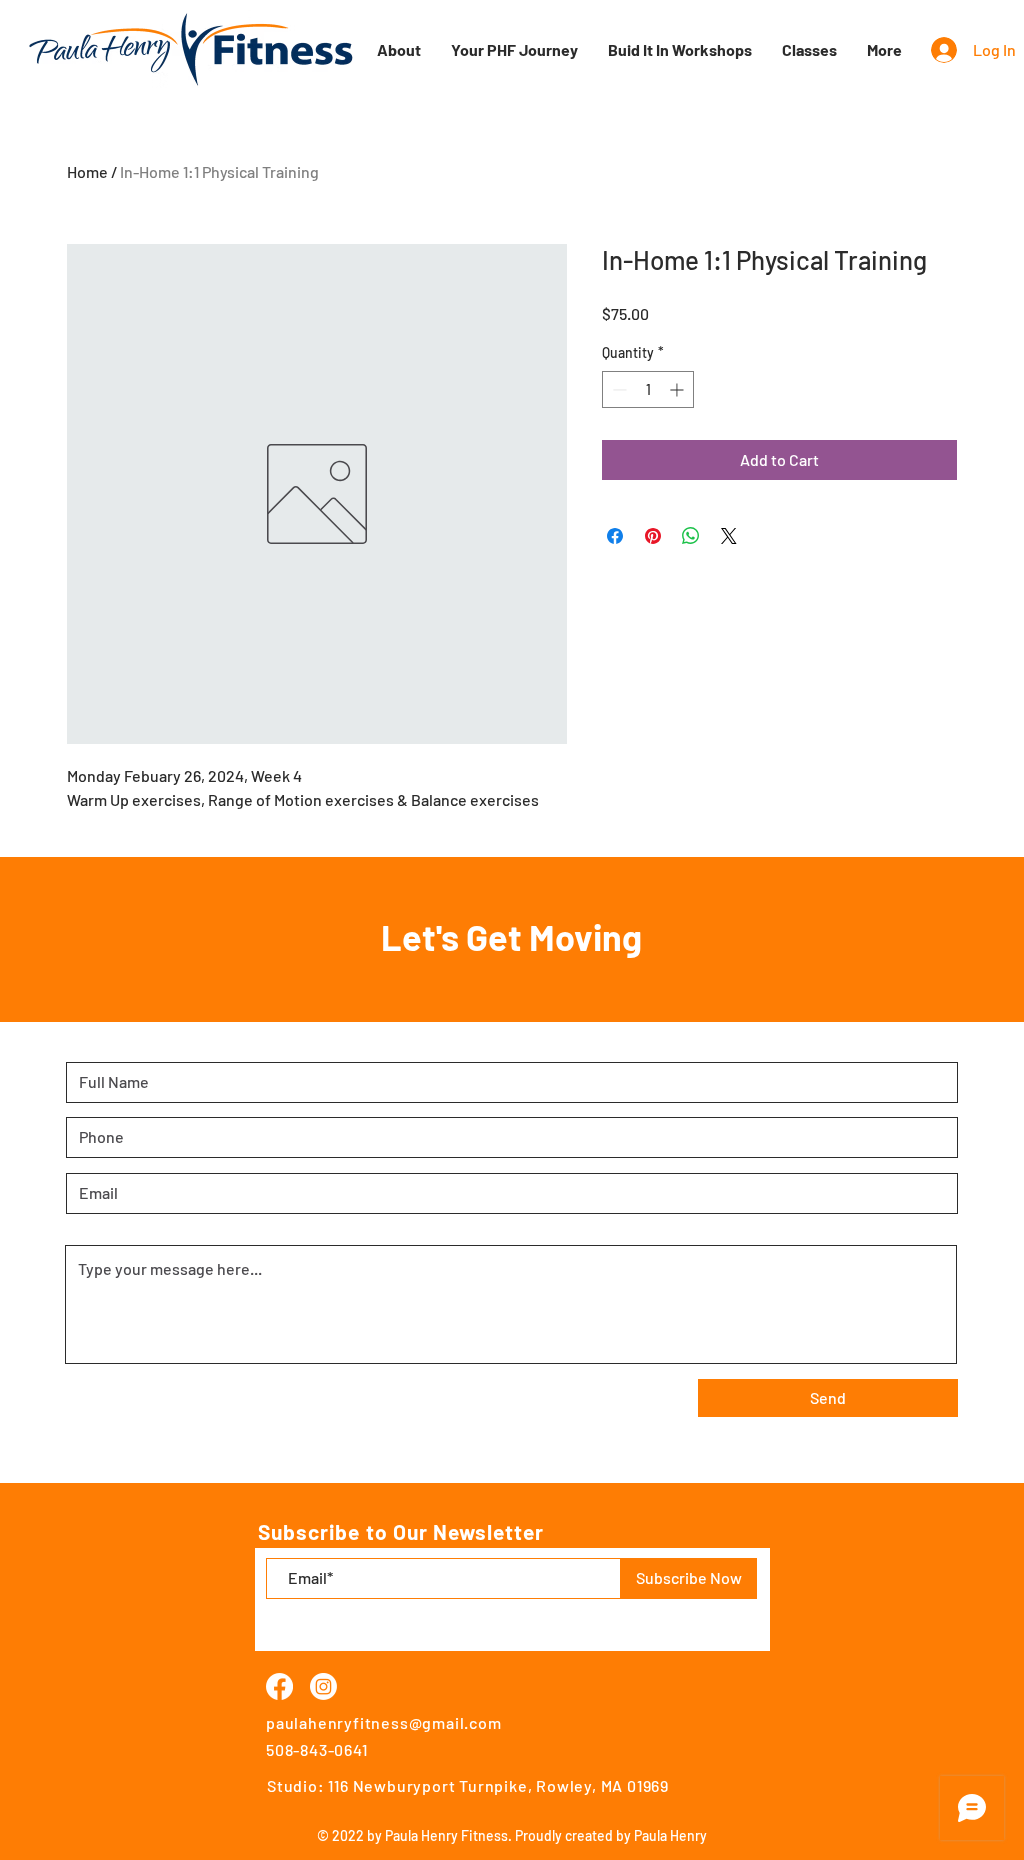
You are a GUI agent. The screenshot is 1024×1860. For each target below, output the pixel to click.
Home (87, 171)
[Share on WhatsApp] (691, 536)
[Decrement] (617, 389)
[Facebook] (279, 1686)
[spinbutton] (648, 389)
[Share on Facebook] (615, 536)
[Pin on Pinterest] (653, 536)
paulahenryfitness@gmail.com (384, 1722)
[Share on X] (729, 536)
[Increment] (678, 389)
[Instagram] (323, 1686)
